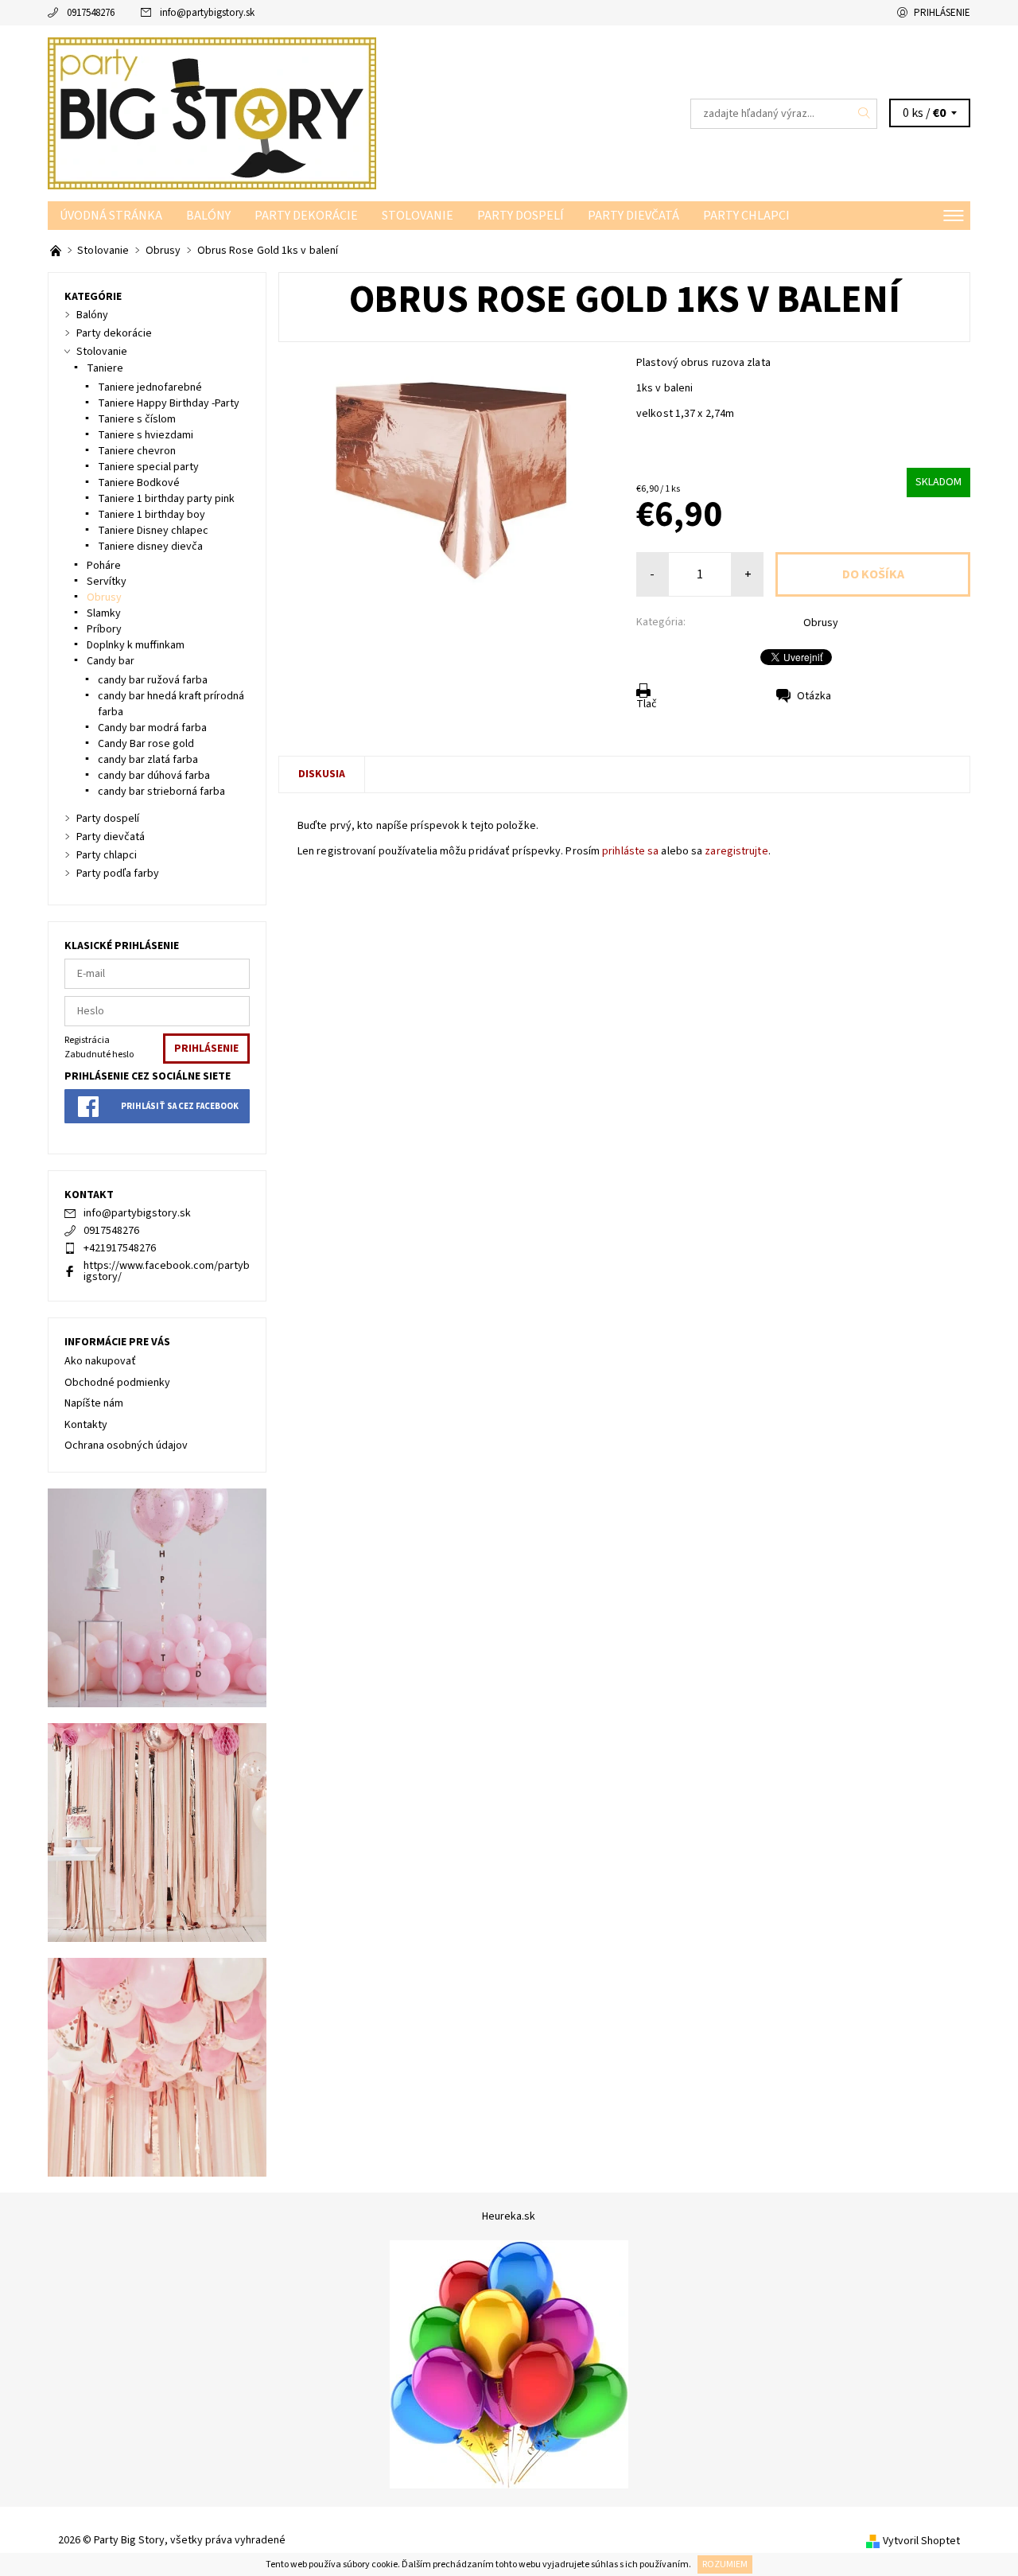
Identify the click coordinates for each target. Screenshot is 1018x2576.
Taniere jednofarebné (150, 387)
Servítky (107, 582)
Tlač (647, 704)
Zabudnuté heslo (99, 1055)
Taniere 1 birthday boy (152, 515)
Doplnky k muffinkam (136, 645)
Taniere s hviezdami (146, 435)
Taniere (105, 368)
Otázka (814, 696)
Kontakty (86, 1425)
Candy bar (111, 661)
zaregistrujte (736, 851)
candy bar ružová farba (153, 680)
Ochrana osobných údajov (126, 1446)
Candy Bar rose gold (146, 744)
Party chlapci (746, 216)
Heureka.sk (509, 2216)
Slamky (104, 613)
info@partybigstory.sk (207, 13)
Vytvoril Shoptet (921, 2541)
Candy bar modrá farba (152, 728)
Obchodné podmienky (117, 1383)
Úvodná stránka (111, 216)
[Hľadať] (865, 114)
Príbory (104, 629)
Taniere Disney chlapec (153, 531)
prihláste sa (630, 851)
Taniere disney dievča (150, 547)
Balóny (208, 216)
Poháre (104, 566)
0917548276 (91, 13)
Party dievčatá (633, 216)
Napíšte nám (94, 1403)
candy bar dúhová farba (154, 776)
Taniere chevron (137, 451)
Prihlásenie (942, 13)
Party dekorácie (306, 216)
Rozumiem (725, 2564)
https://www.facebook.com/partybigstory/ (167, 1271)
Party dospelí (521, 216)
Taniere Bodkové (139, 483)
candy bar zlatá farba (148, 760)
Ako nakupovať (100, 1361)
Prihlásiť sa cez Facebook (180, 1106)
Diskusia (322, 774)
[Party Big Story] (212, 113)
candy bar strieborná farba (161, 792)
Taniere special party (148, 467)
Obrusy (821, 623)
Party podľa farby (118, 874)
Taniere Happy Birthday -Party (169, 403)
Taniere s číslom (137, 419)
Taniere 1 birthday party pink (166, 499)
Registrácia (87, 1040)
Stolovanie (418, 216)
